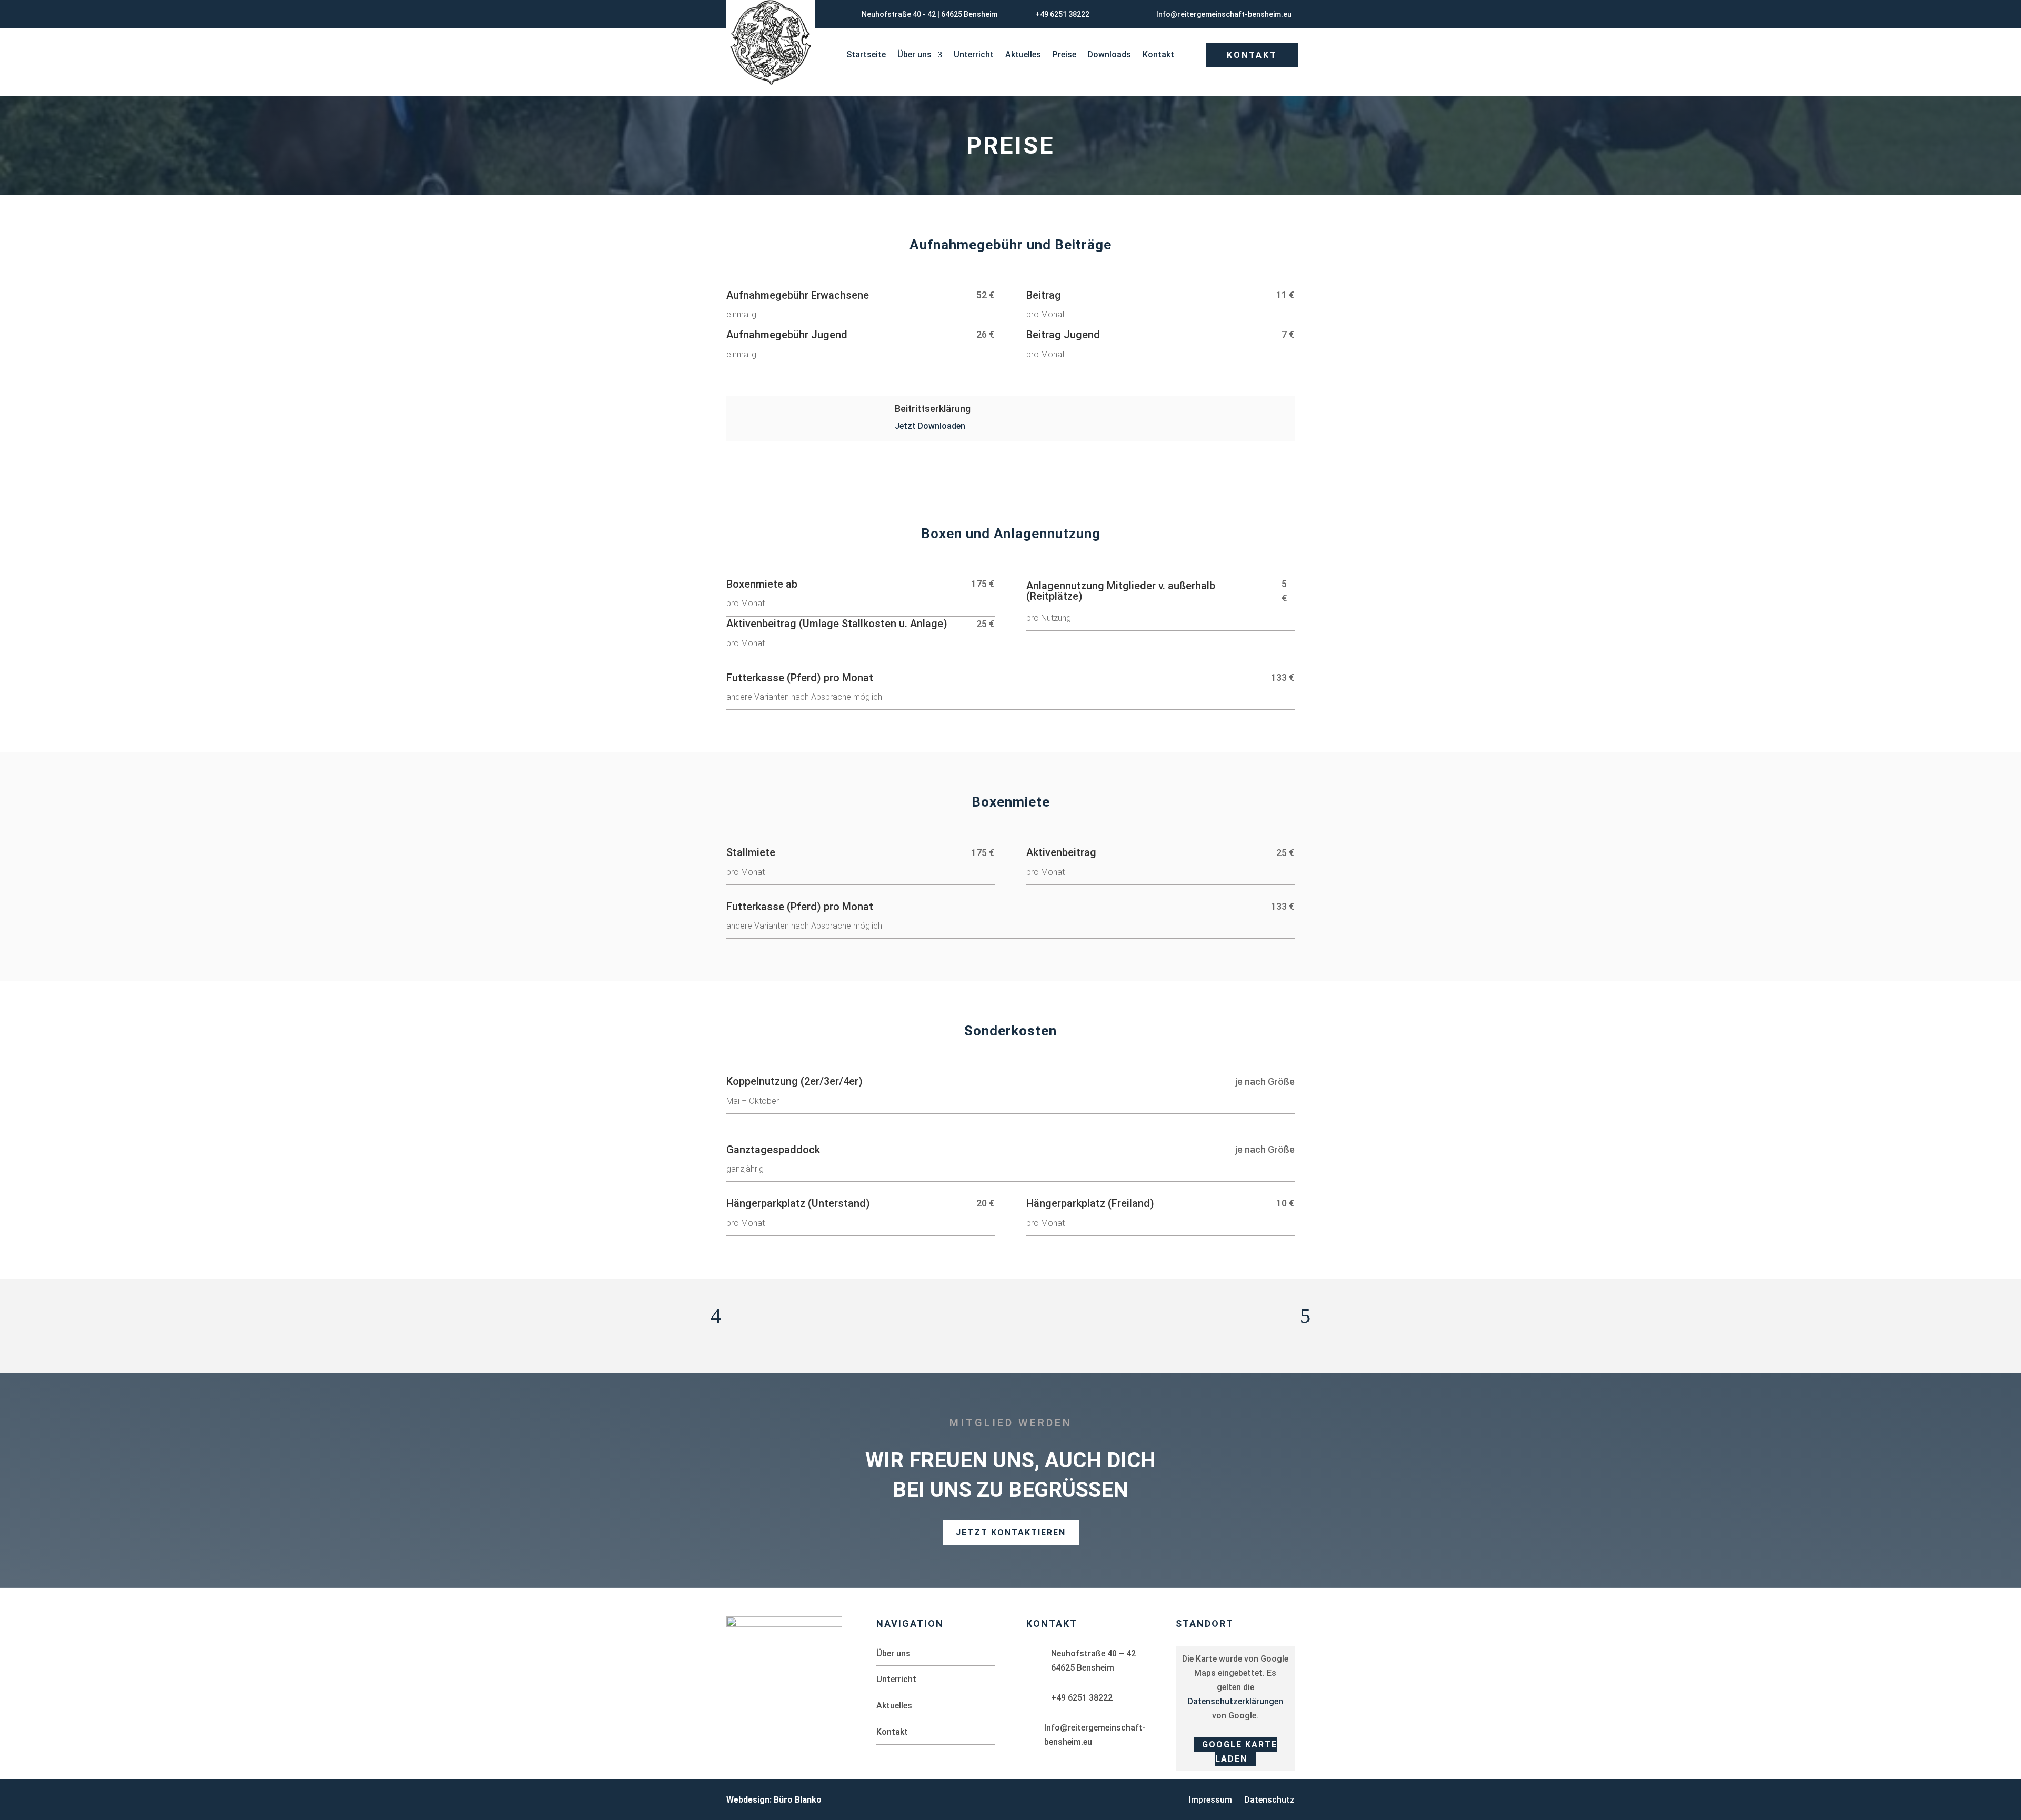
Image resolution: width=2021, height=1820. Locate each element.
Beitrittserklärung (933, 409)
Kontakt (1158, 55)
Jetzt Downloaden (930, 426)
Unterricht (974, 55)
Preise (1064, 55)
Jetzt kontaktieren (1011, 1532)
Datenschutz (1270, 1800)
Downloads (1109, 55)
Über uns (914, 55)
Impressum (1210, 1800)
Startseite (866, 55)
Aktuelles (1023, 55)
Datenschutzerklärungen (1235, 1701)
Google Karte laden (1240, 1752)
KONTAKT (1252, 55)
